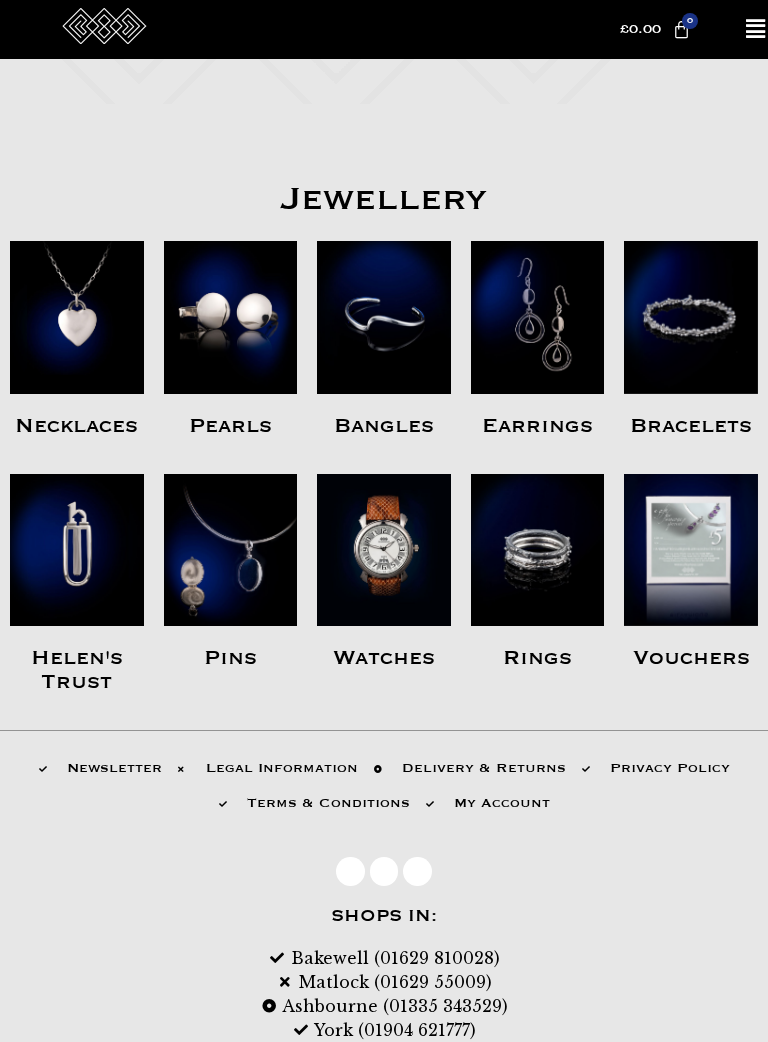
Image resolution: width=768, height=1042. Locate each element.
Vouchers (691, 658)
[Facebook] (350, 871)
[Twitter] (384, 871)
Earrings (537, 426)
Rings (537, 658)
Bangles (384, 426)
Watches (384, 658)
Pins (230, 658)
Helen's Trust (77, 670)
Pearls (230, 426)
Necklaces (76, 426)
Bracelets (691, 426)
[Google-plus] (417, 871)
